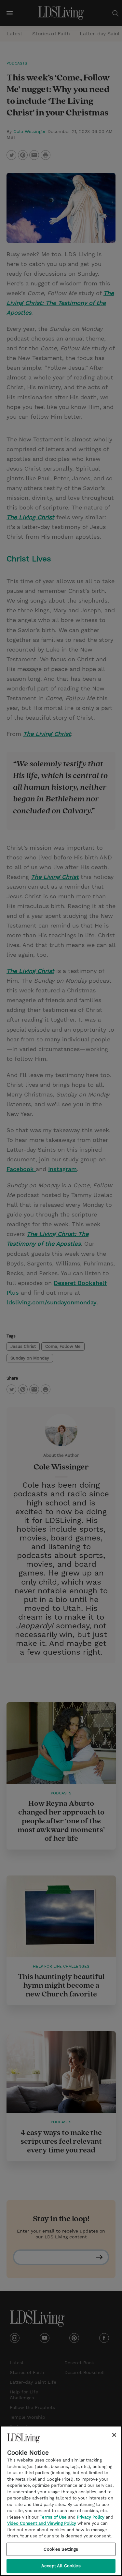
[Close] (114, 2435)
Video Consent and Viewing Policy (42, 2523)
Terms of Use (53, 2517)
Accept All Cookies (61, 2566)
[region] (61, 2501)
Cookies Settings (61, 2549)
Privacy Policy (91, 2517)
